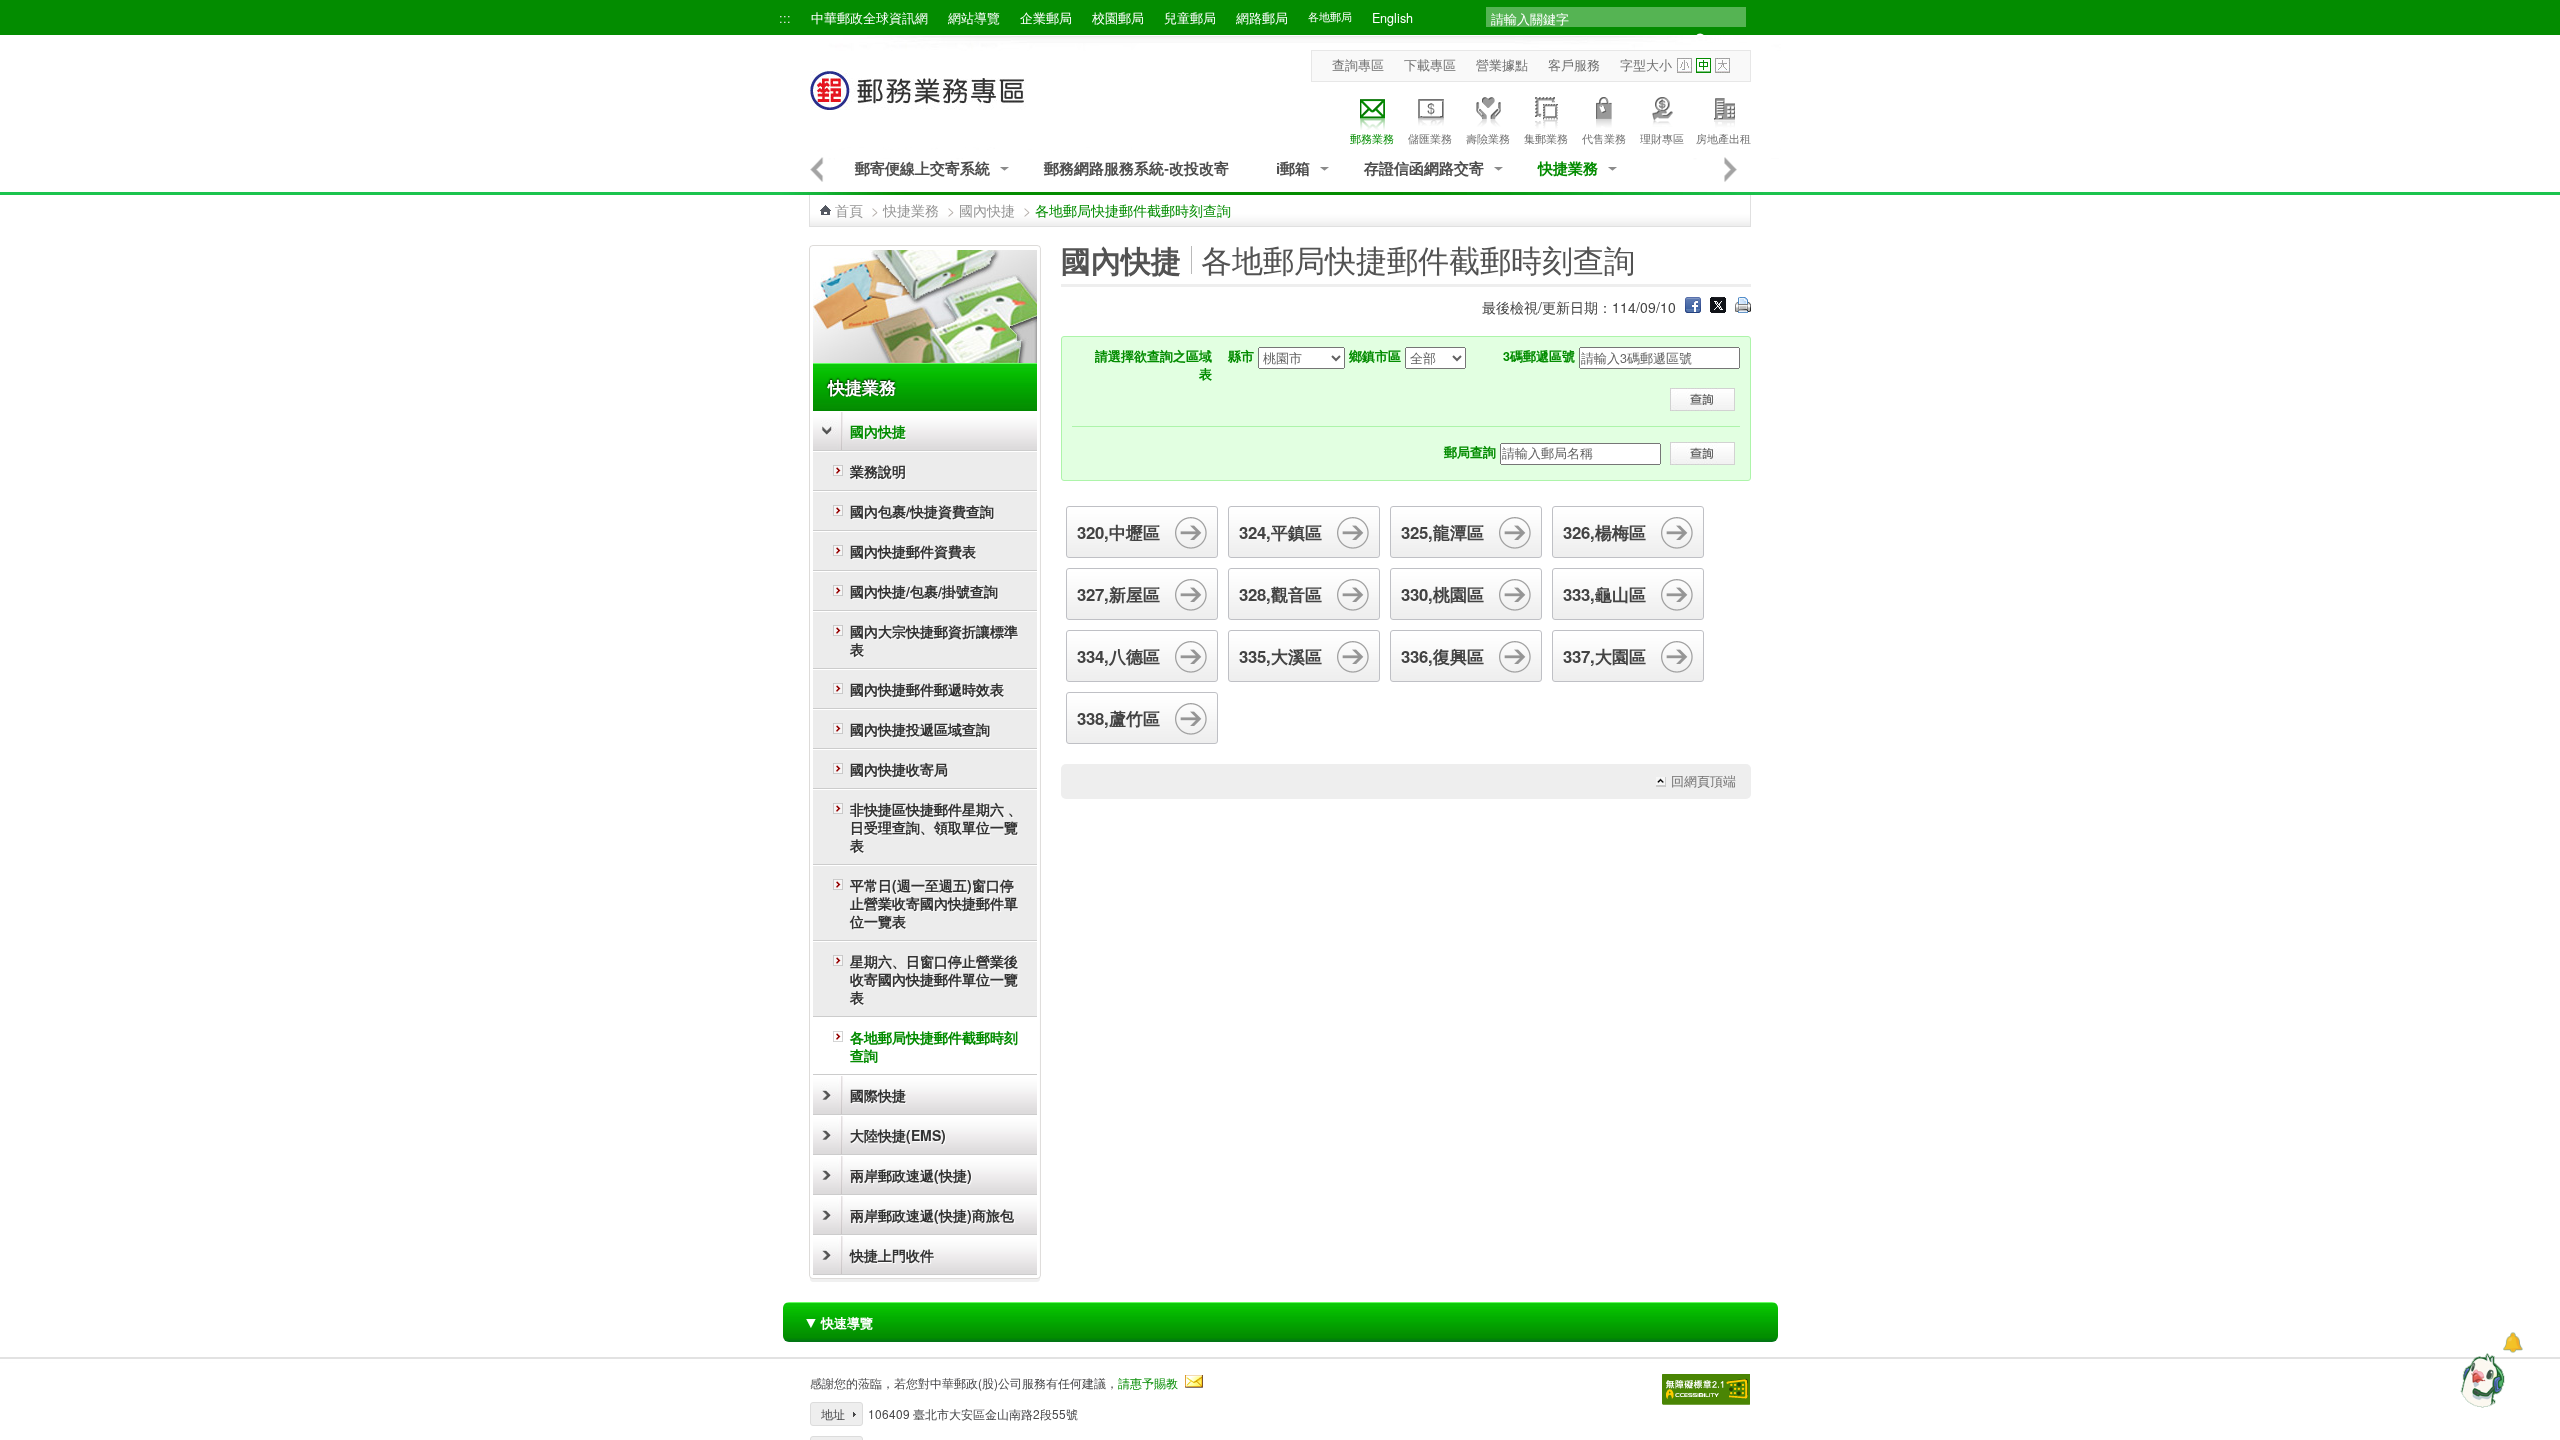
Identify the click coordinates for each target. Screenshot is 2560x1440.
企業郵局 (1046, 18)
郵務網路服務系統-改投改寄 (1136, 168)
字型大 (1722, 65)
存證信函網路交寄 (1424, 168)
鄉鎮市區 (1375, 356)
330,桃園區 (1442, 594)
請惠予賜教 (1148, 1382)
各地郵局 (1330, 16)
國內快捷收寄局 (899, 769)
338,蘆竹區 (1118, 718)
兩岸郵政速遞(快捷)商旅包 (932, 1215)
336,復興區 (1442, 656)
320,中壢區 (1118, 532)
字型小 (1684, 65)
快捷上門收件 (892, 1255)
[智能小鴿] (2480, 1380)
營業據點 (1502, 65)
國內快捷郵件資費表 (913, 551)
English (1392, 18)
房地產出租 (1723, 138)
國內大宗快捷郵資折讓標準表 (934, 640)
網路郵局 (1262, 18)
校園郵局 (1118, 18)
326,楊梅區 (1604, 532)
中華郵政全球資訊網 (869, 18)
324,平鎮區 (1280, 532)
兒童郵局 (1190, 18)
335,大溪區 (1280, 656)
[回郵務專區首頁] (918, 100)
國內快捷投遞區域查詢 (920, 729)
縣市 (1241, 356)
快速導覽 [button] (838, 1321)
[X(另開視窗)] (1718, 307)
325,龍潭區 (1442, 532)
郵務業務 (1372, 138)
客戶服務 (1574, 65)
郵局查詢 (1470, 452)
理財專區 (1662, 138)
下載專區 (1430, 65)
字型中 (1703, 65)
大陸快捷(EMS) (898, 1135)
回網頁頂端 (1703, 781)
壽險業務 (1488, 138)
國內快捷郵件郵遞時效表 (927, 689)
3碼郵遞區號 (1539, 356)
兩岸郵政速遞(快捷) (911, 1175)
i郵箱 (1293, 168)
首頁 (849, 210)
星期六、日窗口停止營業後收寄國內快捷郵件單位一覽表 (934, 979)
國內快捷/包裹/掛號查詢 (924, 591)
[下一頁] (1731, 169)
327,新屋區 (1118, 594)
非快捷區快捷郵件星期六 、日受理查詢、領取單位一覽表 (936, 827)
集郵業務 (1546, 138)
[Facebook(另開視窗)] (1693, 307)
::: (785, 18)
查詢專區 (1358, 65)
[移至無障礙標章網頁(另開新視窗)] (1706, 1389)
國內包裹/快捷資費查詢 (922, 511)
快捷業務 (1568, 168)
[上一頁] (816, 169)
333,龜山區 (1604, 594)
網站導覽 (974, 18)
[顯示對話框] (2512, 1342)
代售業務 (1604, 138)
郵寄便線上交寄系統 (922, 168)
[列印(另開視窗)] (1743, 307)
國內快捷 (987, 210)
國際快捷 (878, 1095)
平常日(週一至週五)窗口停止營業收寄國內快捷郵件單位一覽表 (934, 903)
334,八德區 (1118, 656)
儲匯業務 (1430, 138)
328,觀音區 (1280, 594)
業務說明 (878, 471)
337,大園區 (1604, 656)
